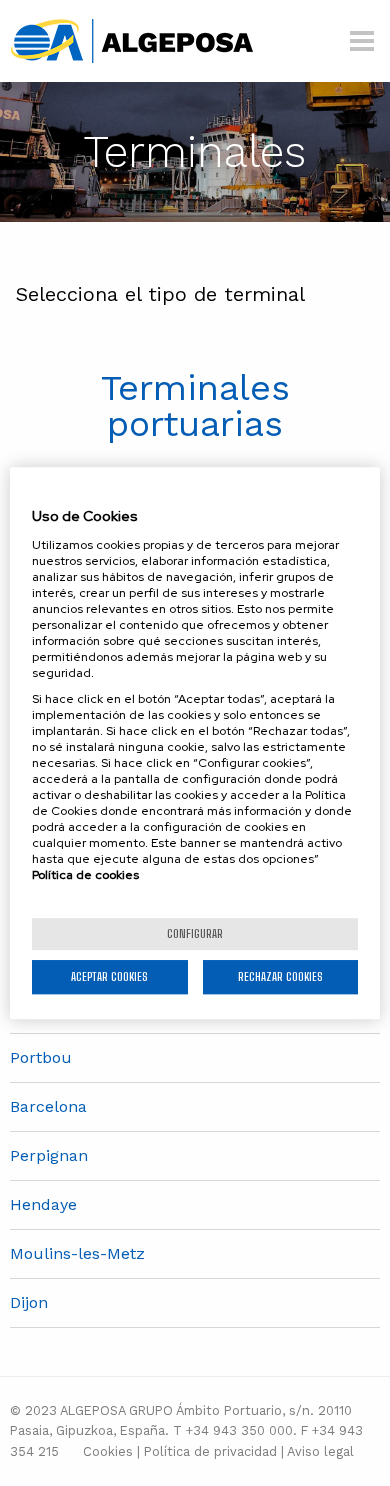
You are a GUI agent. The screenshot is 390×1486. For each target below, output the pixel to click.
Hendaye (43, 1204)
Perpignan (49, 1155)
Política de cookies (85, 875)
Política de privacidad (210, 1451)
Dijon (29, 1302)
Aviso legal (320, 1451)
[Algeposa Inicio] (132, 39)
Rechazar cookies (280, 976)
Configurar (195, 933)
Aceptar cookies (109, 976)
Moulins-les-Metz (77, 1253)
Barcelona (48, 1106)
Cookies (108, 1451)
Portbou (41, 1057)
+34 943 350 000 (239, 1430)
